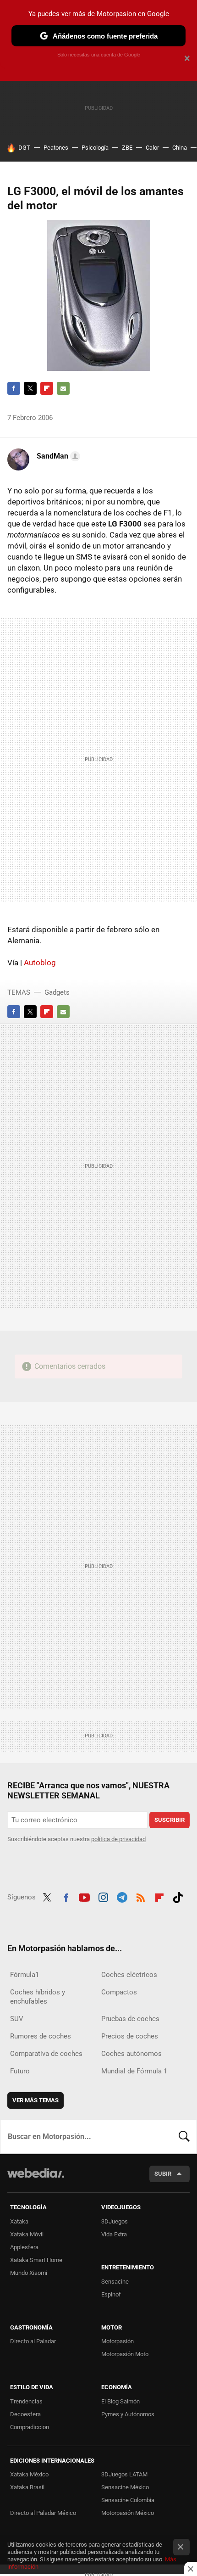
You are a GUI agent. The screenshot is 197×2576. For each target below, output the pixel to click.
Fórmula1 (25, 1975)
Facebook (14, 388)
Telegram (122, 1896)
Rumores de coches (41, 2036)
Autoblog (40, 963)
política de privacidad (118, 1839)
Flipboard (47, 388)
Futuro (20, 2071)
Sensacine (115, 2282)
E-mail (63, 388)
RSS (141, 1896)
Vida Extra (114, 2234)
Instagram (103, 1896)
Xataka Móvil (27, 2234)
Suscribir (170, 1820)
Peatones (56, 148)
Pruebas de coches (130, 2019)
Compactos (119, 1992)
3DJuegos (115, 2221)
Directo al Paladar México (43, 2513)
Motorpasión (118, 2341)
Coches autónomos (131, 2054)
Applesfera (24, 2247)
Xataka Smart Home (36, 2260)
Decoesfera (25, 2414)
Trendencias (26, 2401)
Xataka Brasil (27, 2487)
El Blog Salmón (120, 2401)
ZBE (127, 148)
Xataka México (29, 2474)
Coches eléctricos (129, 1975)
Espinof (111, 2294)
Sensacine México (125, 2487)
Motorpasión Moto (125, 2354)
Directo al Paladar (33, 2341)
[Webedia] (36, 2179)
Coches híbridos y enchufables (38, 1997)
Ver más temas (36, 2100)
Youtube (84, 1896)
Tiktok (178, 1896)
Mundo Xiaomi (29, 2273)
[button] (57, 456)
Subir (163, 2174)
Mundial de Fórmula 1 (134, 2071)
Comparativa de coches (46, 2054)
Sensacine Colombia (128, 2500)
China (180, 148)
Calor (152, 148)
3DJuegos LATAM (124, 2474)
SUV (17, 2019)
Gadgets (57, 992)
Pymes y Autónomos (128, 2414)
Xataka (19, 2221)
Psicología (95, 148)
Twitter (30, 388)
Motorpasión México (128, 2513)
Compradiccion (30, 2427)
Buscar (184, 2137)
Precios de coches (130, 2036)
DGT (24, 148)
